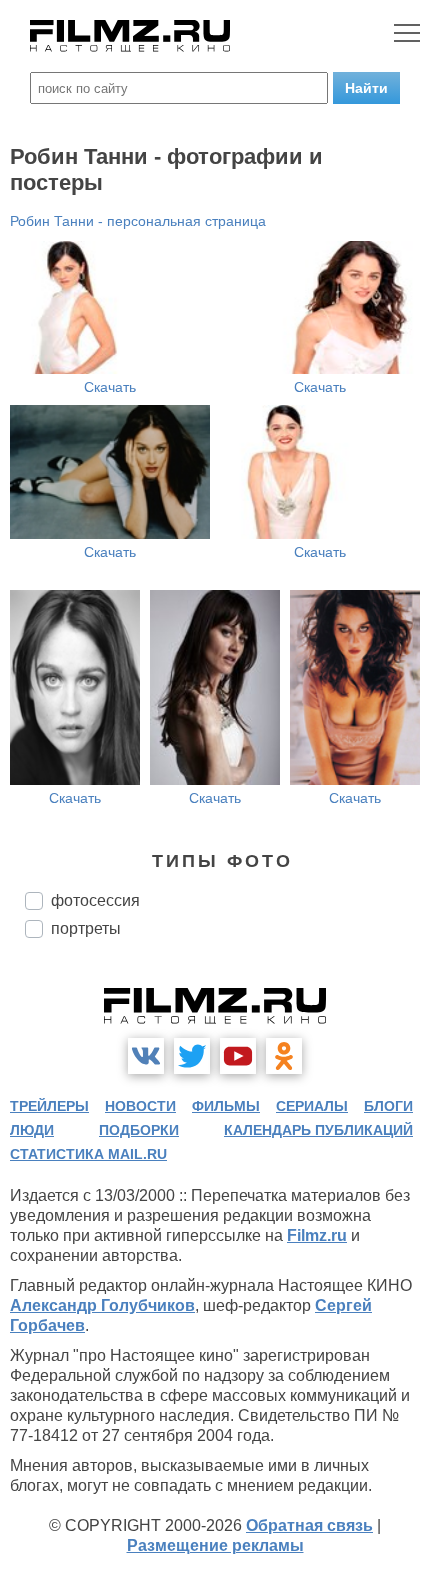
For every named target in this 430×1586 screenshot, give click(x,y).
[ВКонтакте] (146, 1056)
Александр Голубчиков (102, 1305)
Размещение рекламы (215, 1545)
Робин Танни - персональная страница (138, 221)
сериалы (312, 1106)
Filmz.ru (317, 1235)
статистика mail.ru (88, 1154)
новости (140, 1106)
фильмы (226, 1106)
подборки (139, 1130)
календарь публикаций (318, 1130)
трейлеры (49, 1106)
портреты (86, 928)
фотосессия (95, 900)
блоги (388, 1106)
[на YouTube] (238, 1056)
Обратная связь (309, 1525)
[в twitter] (192, 1056)
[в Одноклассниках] (284, 1056)
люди (32, 1130)
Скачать (110, 387)
